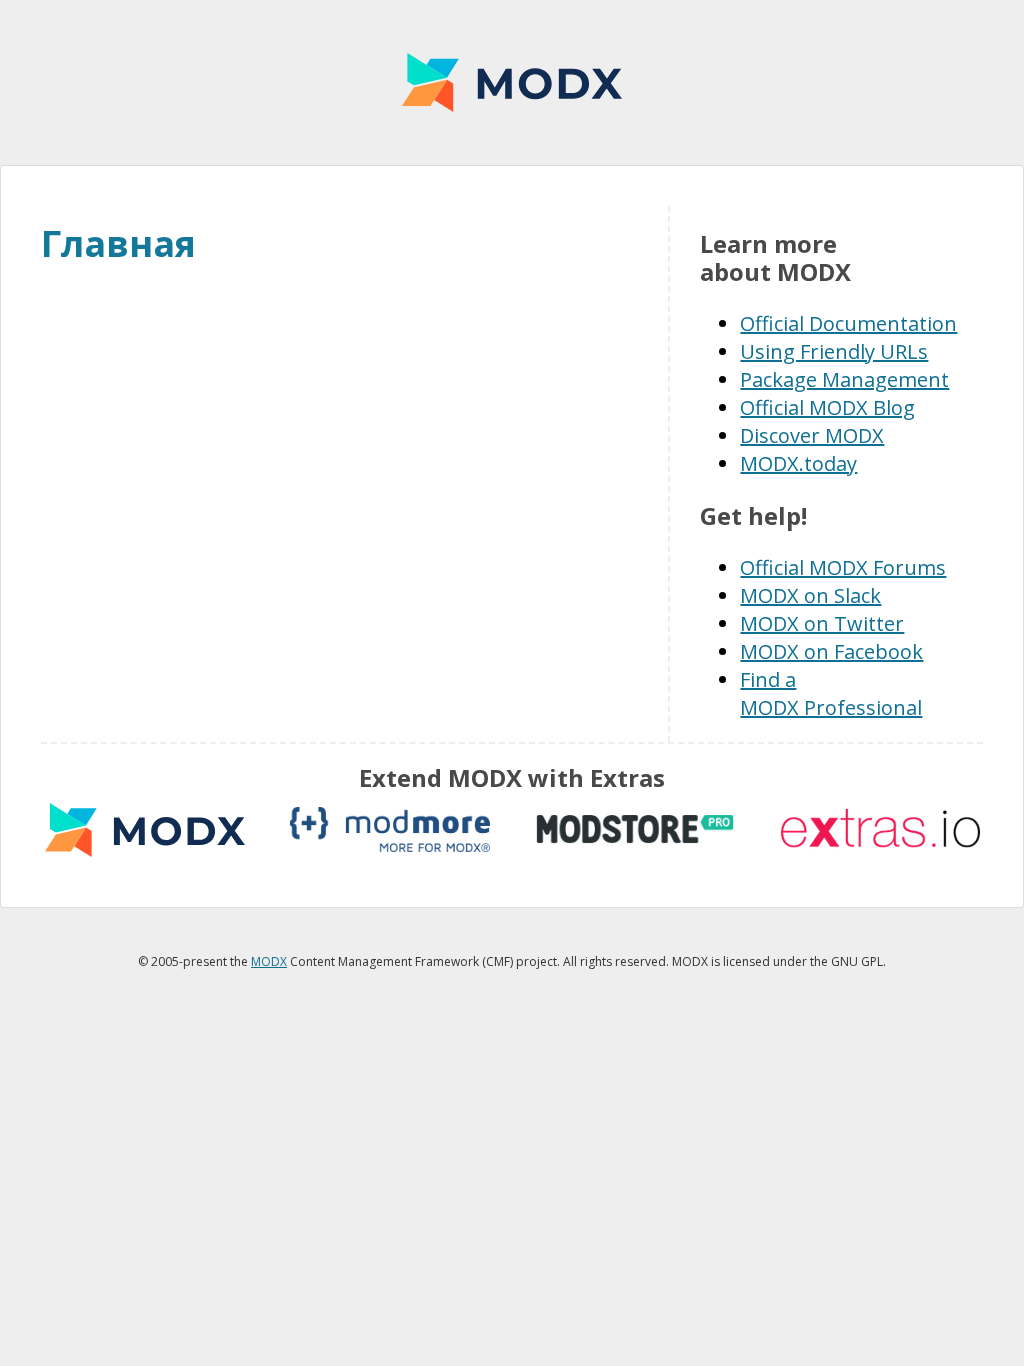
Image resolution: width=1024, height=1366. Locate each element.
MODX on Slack (810, 595)
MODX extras (145, 829)
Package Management (844, 379)
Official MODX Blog (827, 407)
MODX (512, 82)
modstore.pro (635, 829)
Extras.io (880, 829)
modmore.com (390, 829)
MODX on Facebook (831, 651)
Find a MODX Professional (831, 693)
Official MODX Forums (843, 567)
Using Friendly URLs (834, 351)
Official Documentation (848, 323)
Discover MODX (812, 435)
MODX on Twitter (822, 623)
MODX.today (798, 463)
